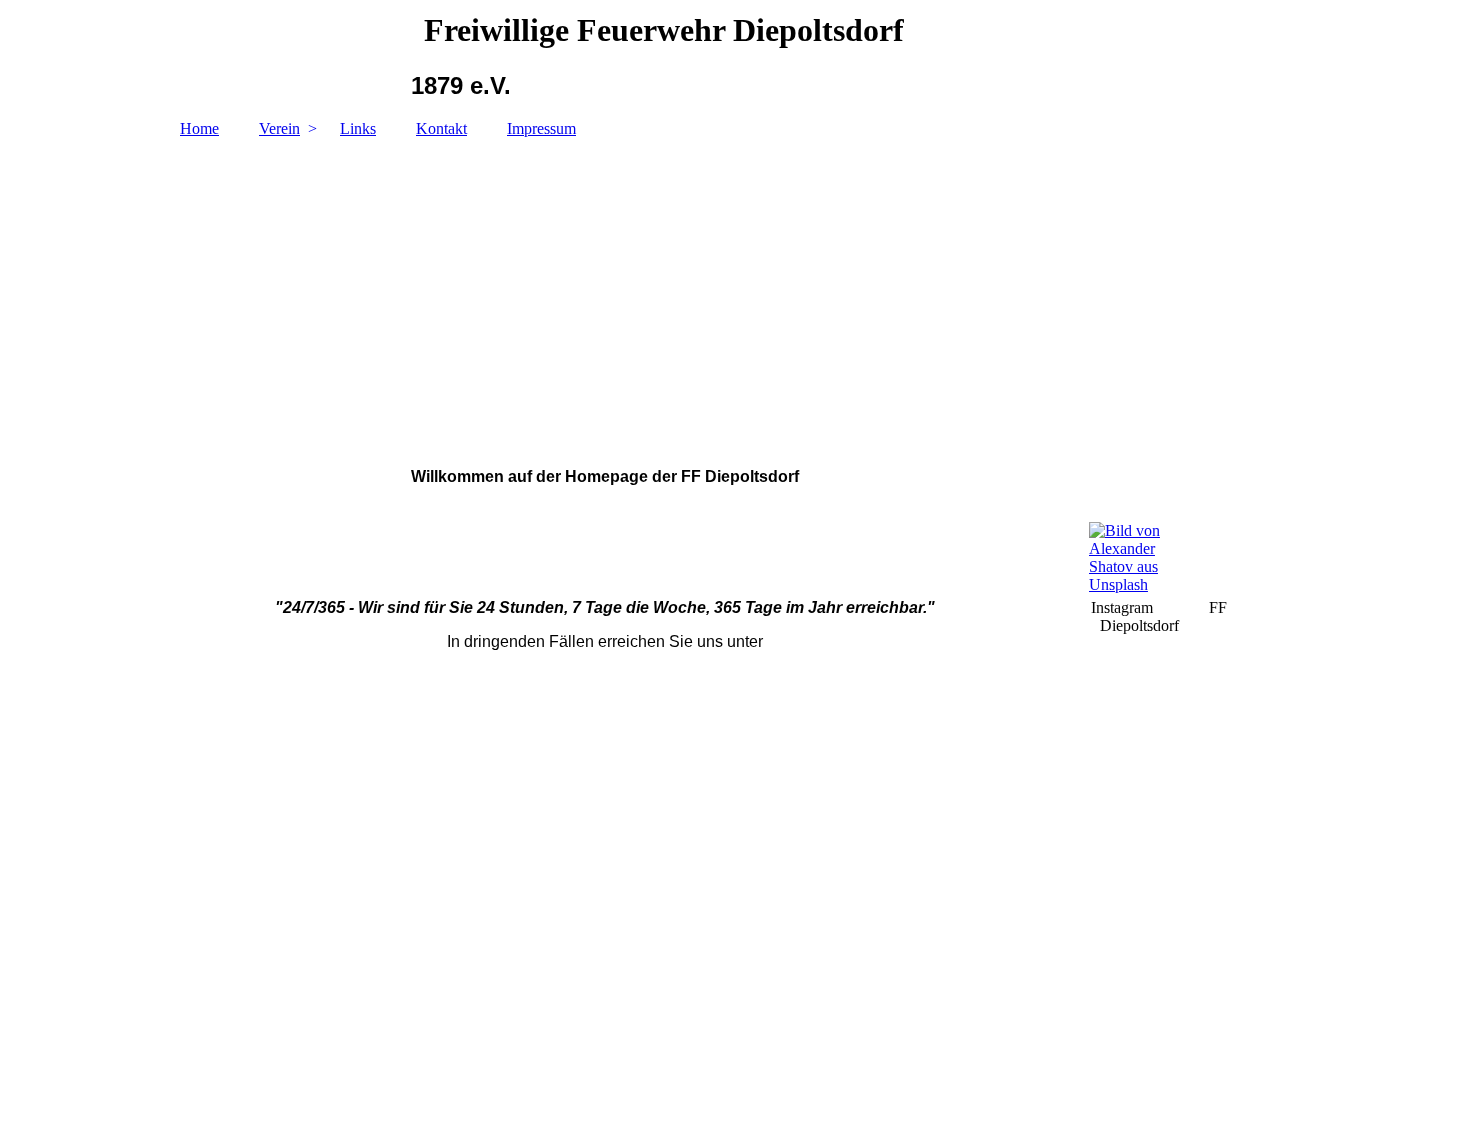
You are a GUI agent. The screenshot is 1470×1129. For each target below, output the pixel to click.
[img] (735, 293)
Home (199, 128)
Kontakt (441, 128)
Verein (279, 128)
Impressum (541, 128)
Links (358, 128)
